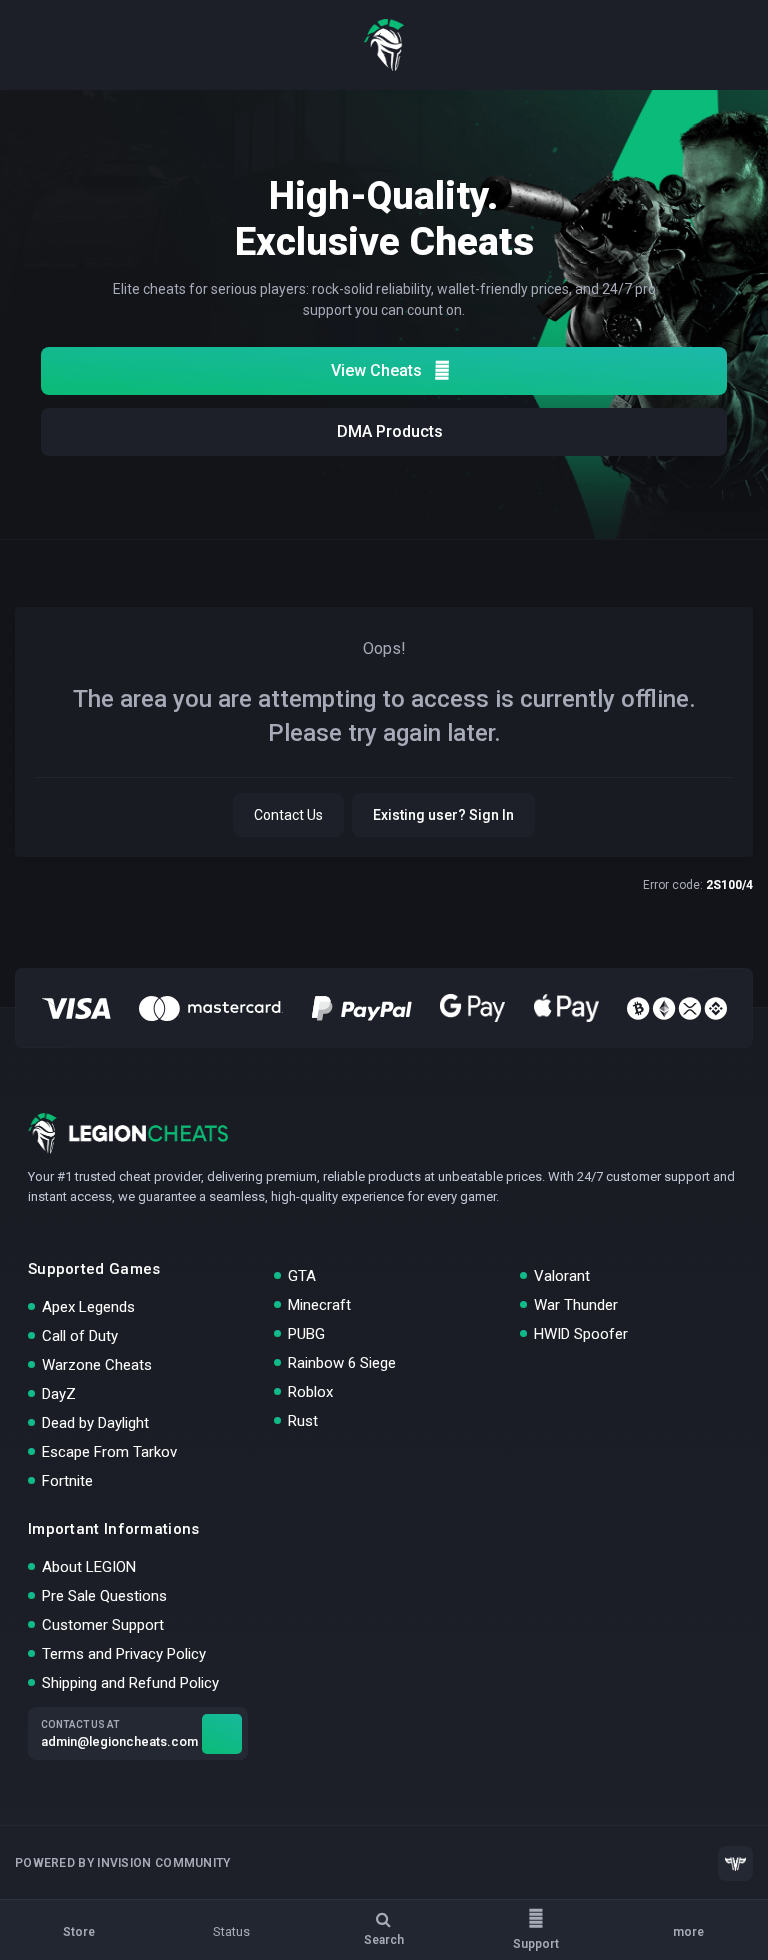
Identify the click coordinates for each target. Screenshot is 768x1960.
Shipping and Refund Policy (130, 1683)
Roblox (310, 1392)
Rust (303, 1421)
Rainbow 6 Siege (342, 1363)
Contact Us (288, 815)
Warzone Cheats (97, 1365)
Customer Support (103, 1625)
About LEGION (89, 1567)
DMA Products (390, 431)
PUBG (306, 1334)
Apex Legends (88, 1307)
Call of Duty (80, 1336)
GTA (302, 1276)
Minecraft (319, 1305)
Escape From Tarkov (109, 1452)
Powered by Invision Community (123, 1863)
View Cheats (376, 370)
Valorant (562, 1276)
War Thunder (576, 1305)
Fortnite (67, 1481)
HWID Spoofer (581, 1334)
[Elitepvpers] (735, 1863)
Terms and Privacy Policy (124, 1654)
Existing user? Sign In (443, 815)
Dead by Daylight (95, 1423)
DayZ (59, 1394)
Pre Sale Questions (104, 1596)
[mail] (222, 1734)
